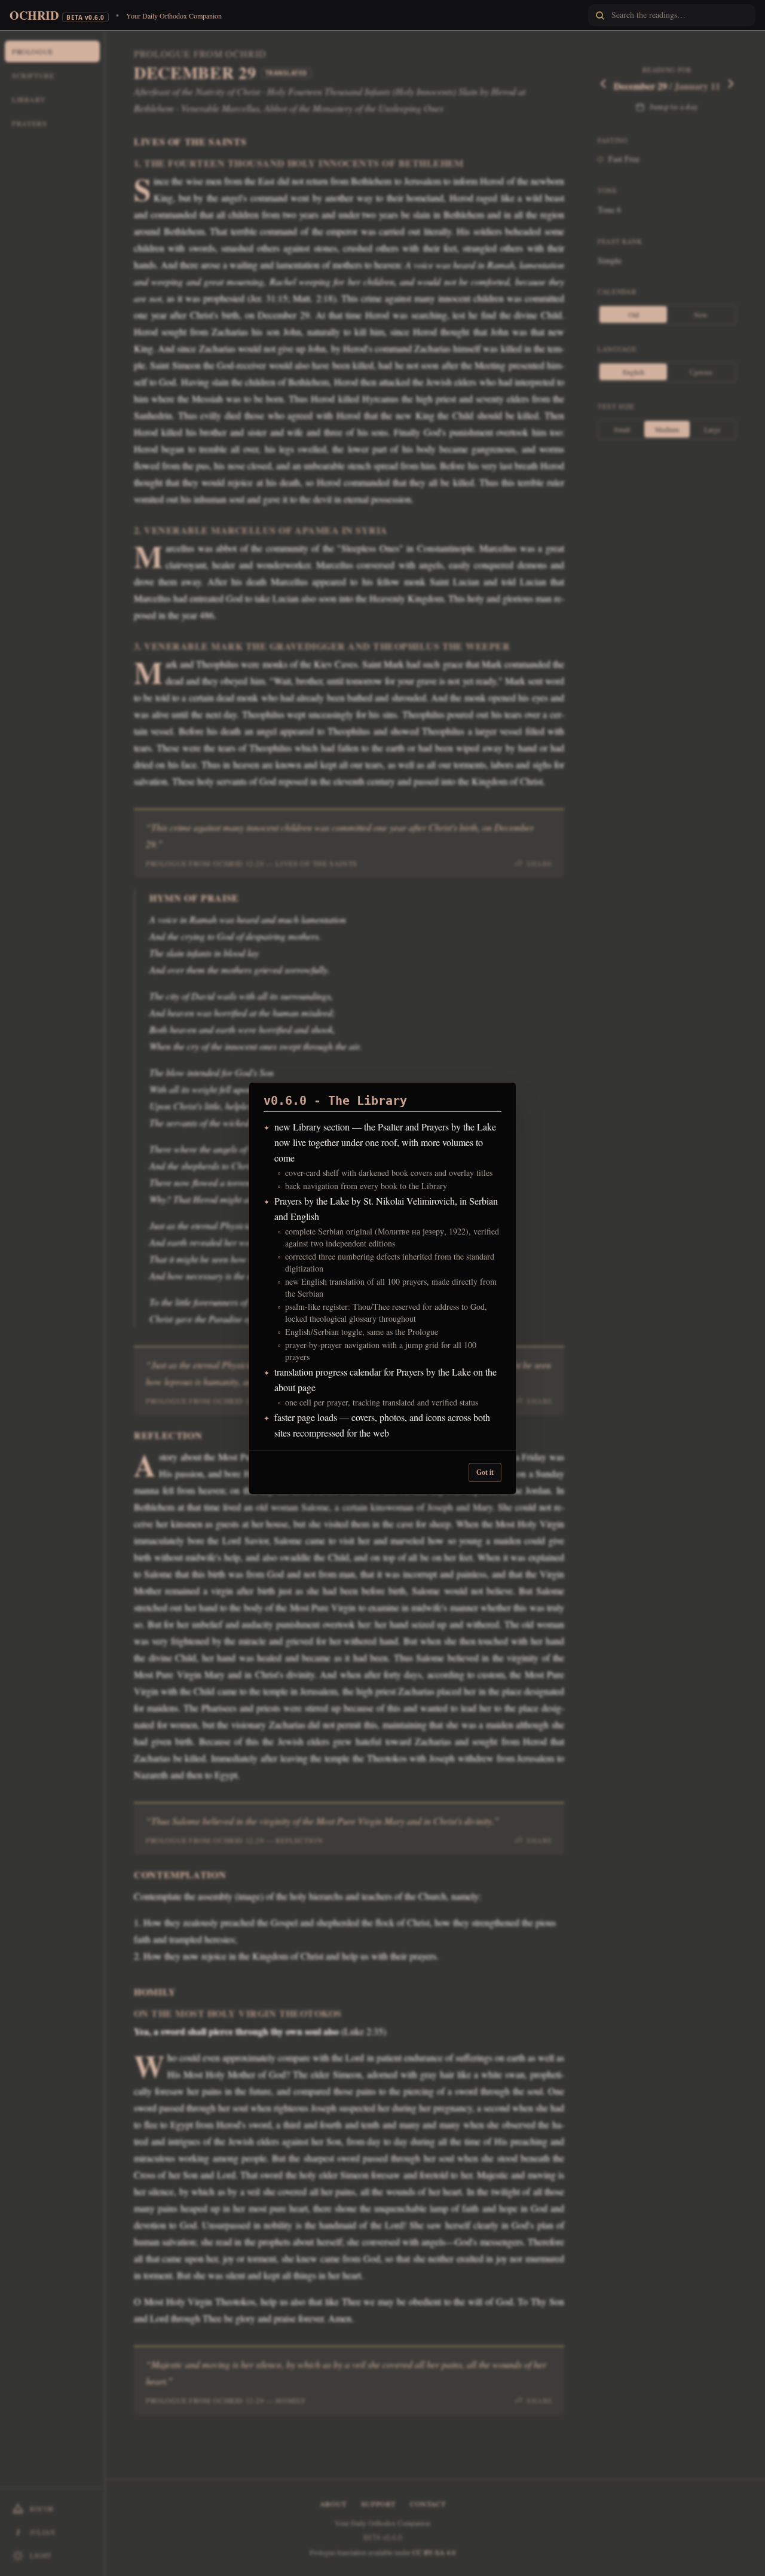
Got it (485, 1472)
